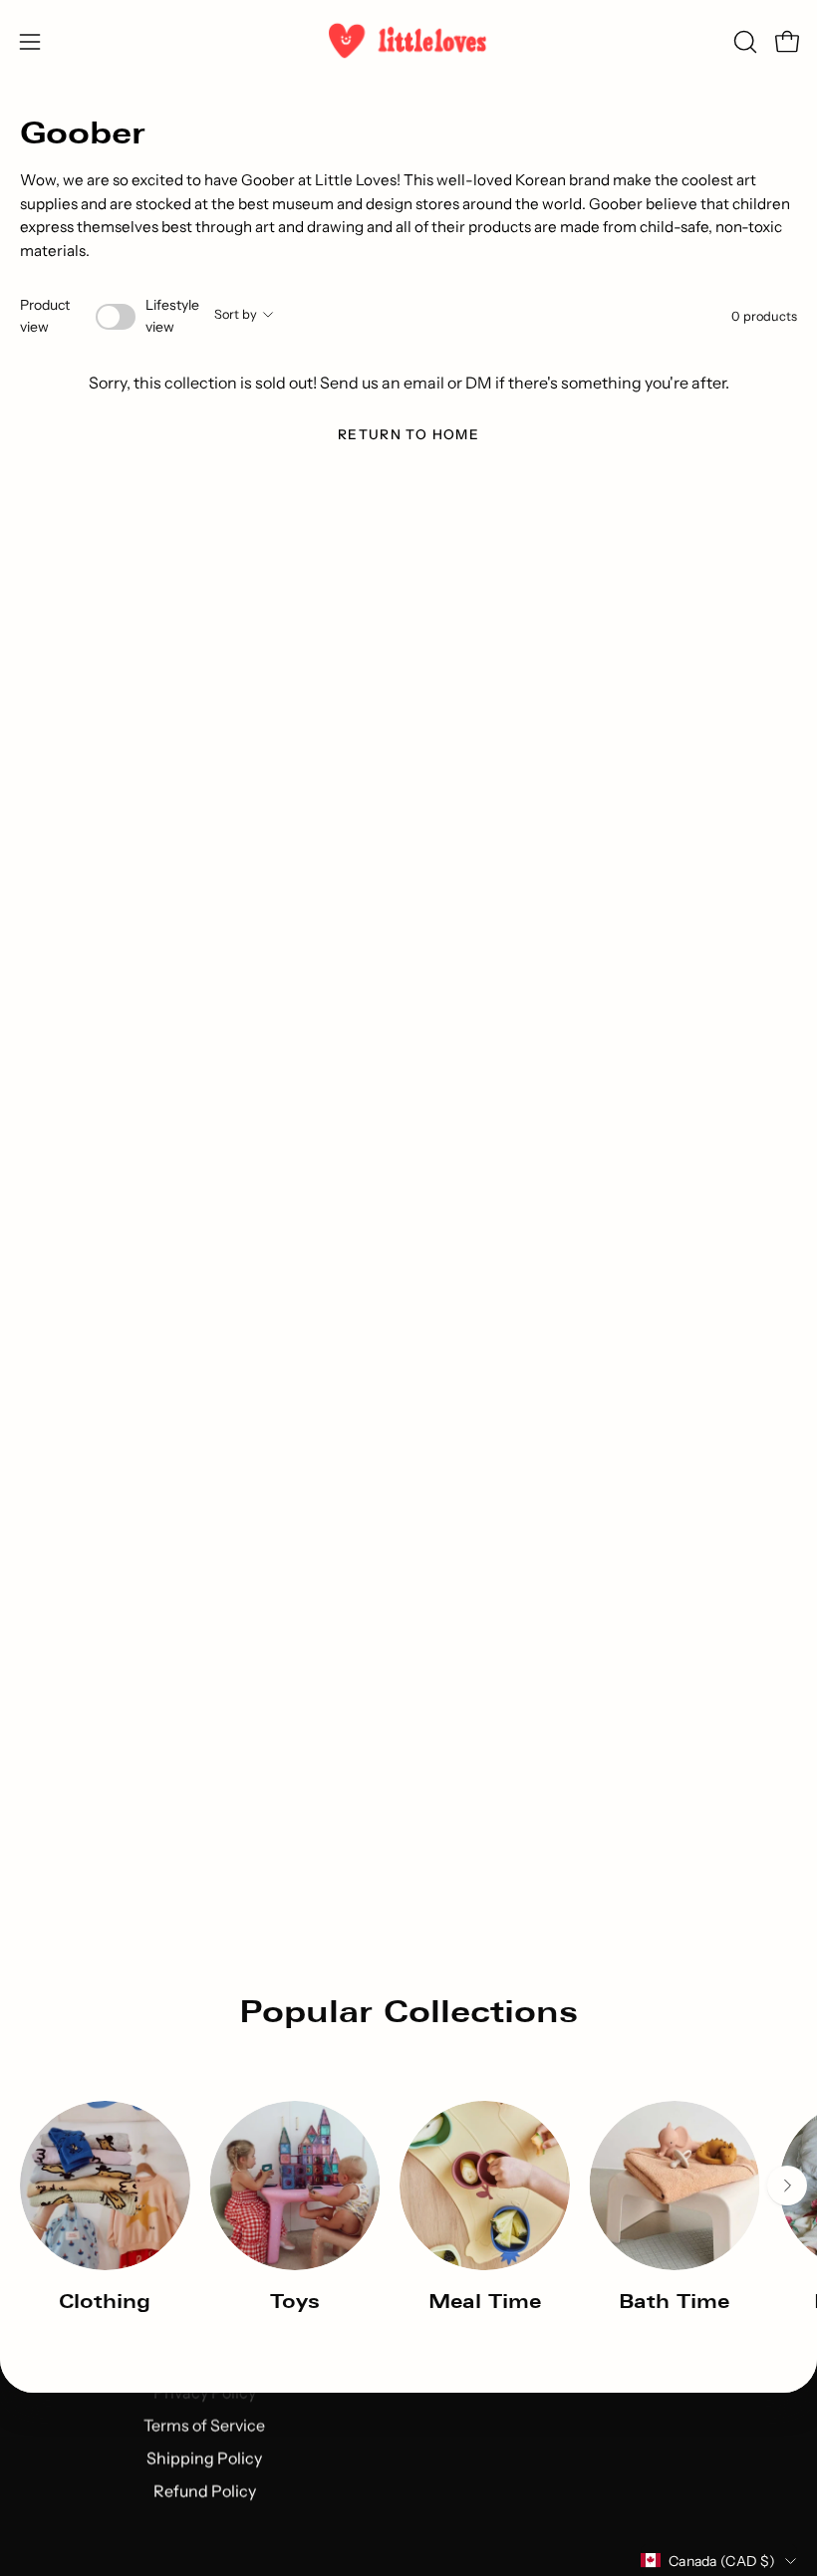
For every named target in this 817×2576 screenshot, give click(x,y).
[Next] (787, 2186)
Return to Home (408, 434)
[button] (743, 42)
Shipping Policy (204, 2457)
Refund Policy (205, 2490)
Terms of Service (204, 2425)
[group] (408, 2207)
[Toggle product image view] (116, 317)
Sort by (236, 314)
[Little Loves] (408, 41)
